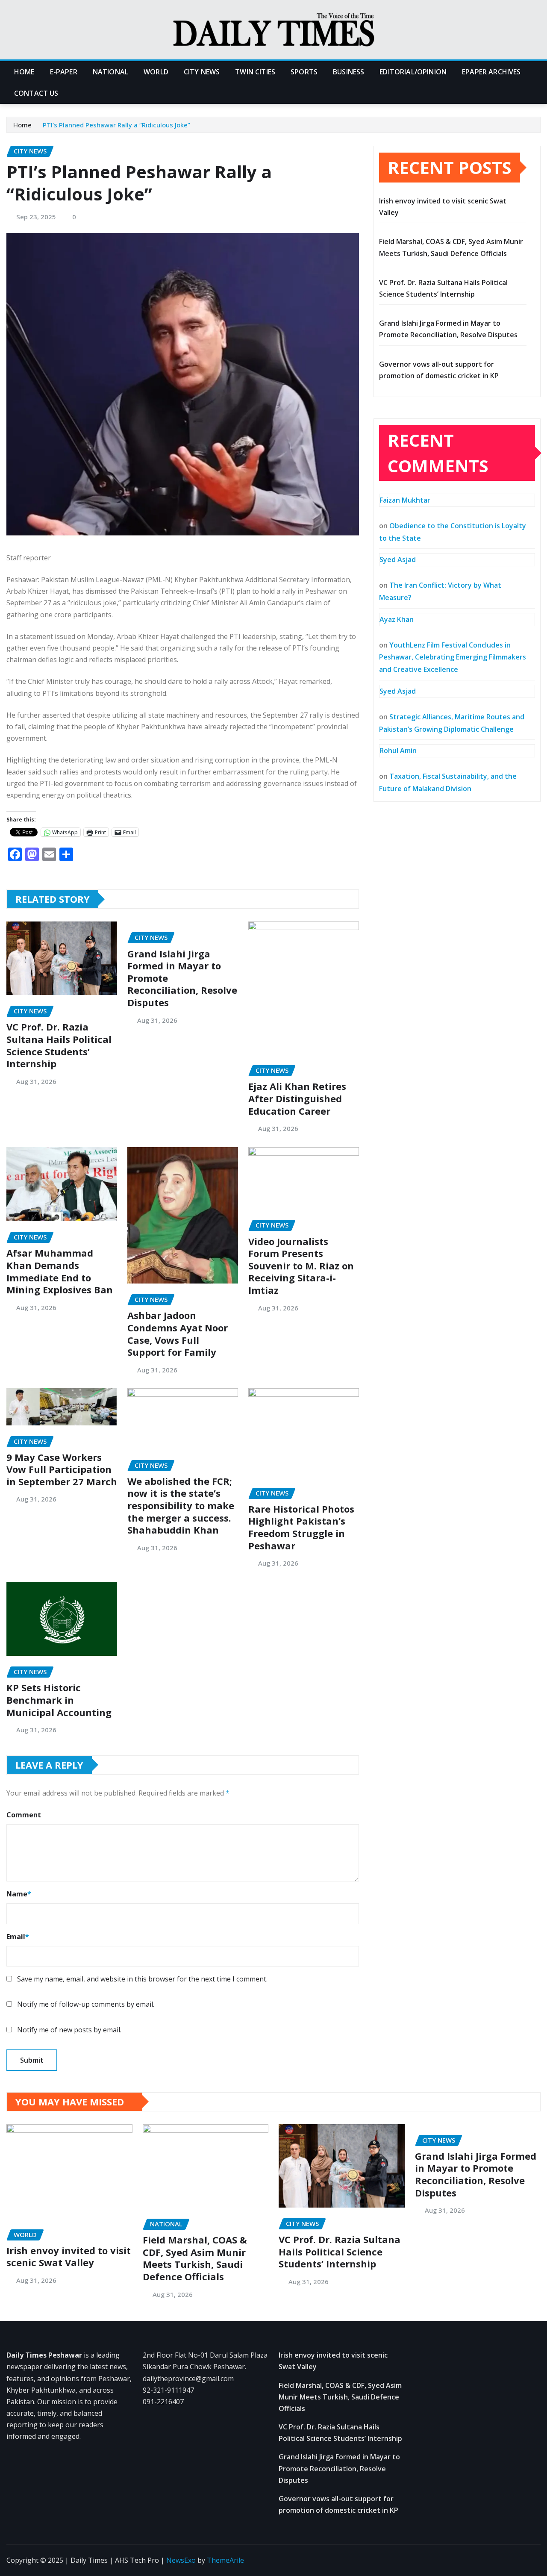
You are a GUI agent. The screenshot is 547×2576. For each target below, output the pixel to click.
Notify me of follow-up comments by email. (86, 2004)
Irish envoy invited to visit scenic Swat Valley (69, 2257)
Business (348, 72)
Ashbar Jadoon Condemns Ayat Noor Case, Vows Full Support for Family (178, 1334)
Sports (304, 72)
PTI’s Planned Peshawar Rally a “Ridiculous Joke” (116, 125)
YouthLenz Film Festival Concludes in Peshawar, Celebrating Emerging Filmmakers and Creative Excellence (453, 657)
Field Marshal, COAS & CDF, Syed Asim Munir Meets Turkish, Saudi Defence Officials (195, 2258)
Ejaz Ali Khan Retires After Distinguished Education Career (297, 1098)
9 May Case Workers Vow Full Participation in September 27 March (62, 1469)
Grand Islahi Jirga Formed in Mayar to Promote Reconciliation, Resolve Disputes (476, 2174)
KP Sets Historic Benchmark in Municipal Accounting (59, 1700)
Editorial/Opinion (413, 72)
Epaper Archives (491, 72)
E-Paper (64, 72)
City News (202, 72)
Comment (24, 1815)
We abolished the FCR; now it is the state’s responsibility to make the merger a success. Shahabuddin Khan (181, 1505)
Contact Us (36, 93)
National (110, 72)
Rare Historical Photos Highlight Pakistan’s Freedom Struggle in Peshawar (301, 1527)
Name (19, 1894)
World (156, 72)
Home (24, 72)
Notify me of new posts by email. (69, 2030)
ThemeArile (225, 2560)
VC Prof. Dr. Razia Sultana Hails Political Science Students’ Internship (59, 1045)
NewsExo (181, 2560)
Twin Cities (255, 72)
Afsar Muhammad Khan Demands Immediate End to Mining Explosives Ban (60, 1271)
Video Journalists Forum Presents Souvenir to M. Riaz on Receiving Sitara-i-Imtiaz (301, 1266)
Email (18, 1937)
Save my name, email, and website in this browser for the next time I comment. (142, 1979)
